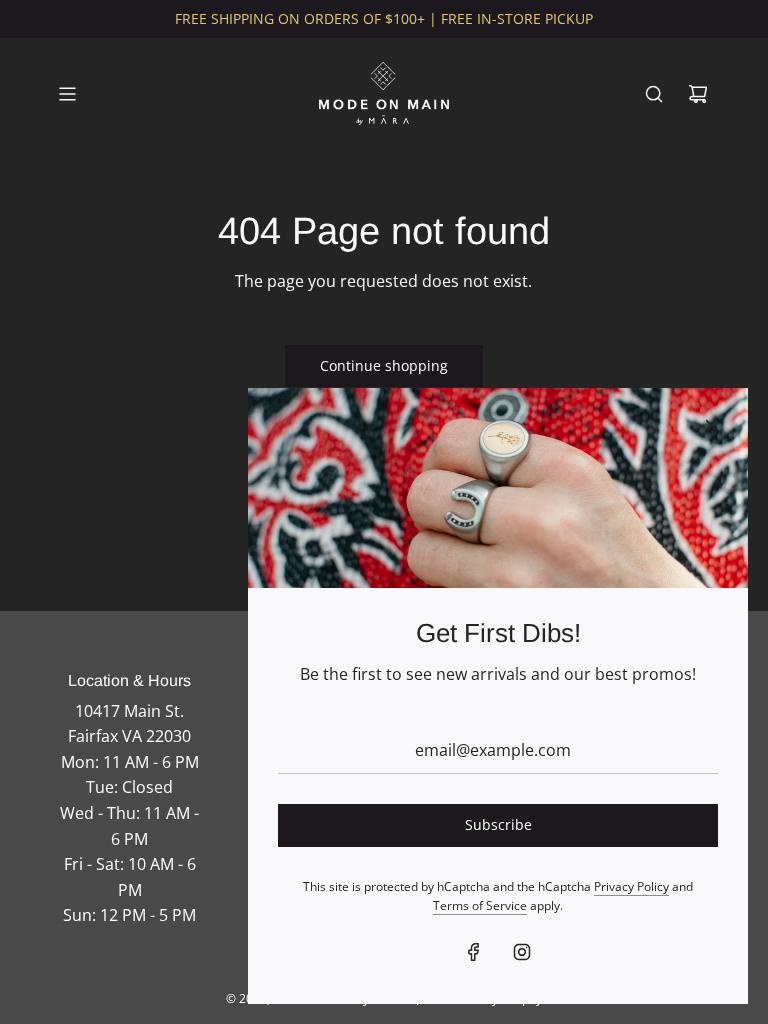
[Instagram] (522, 952)
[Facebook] (474, 952)
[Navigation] (67, 94)
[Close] (711, 425)
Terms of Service (480, 905)
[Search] (654, 94)
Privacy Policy (631, 886)
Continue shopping (384, 365)
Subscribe (498, 824)
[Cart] (698, 94)
